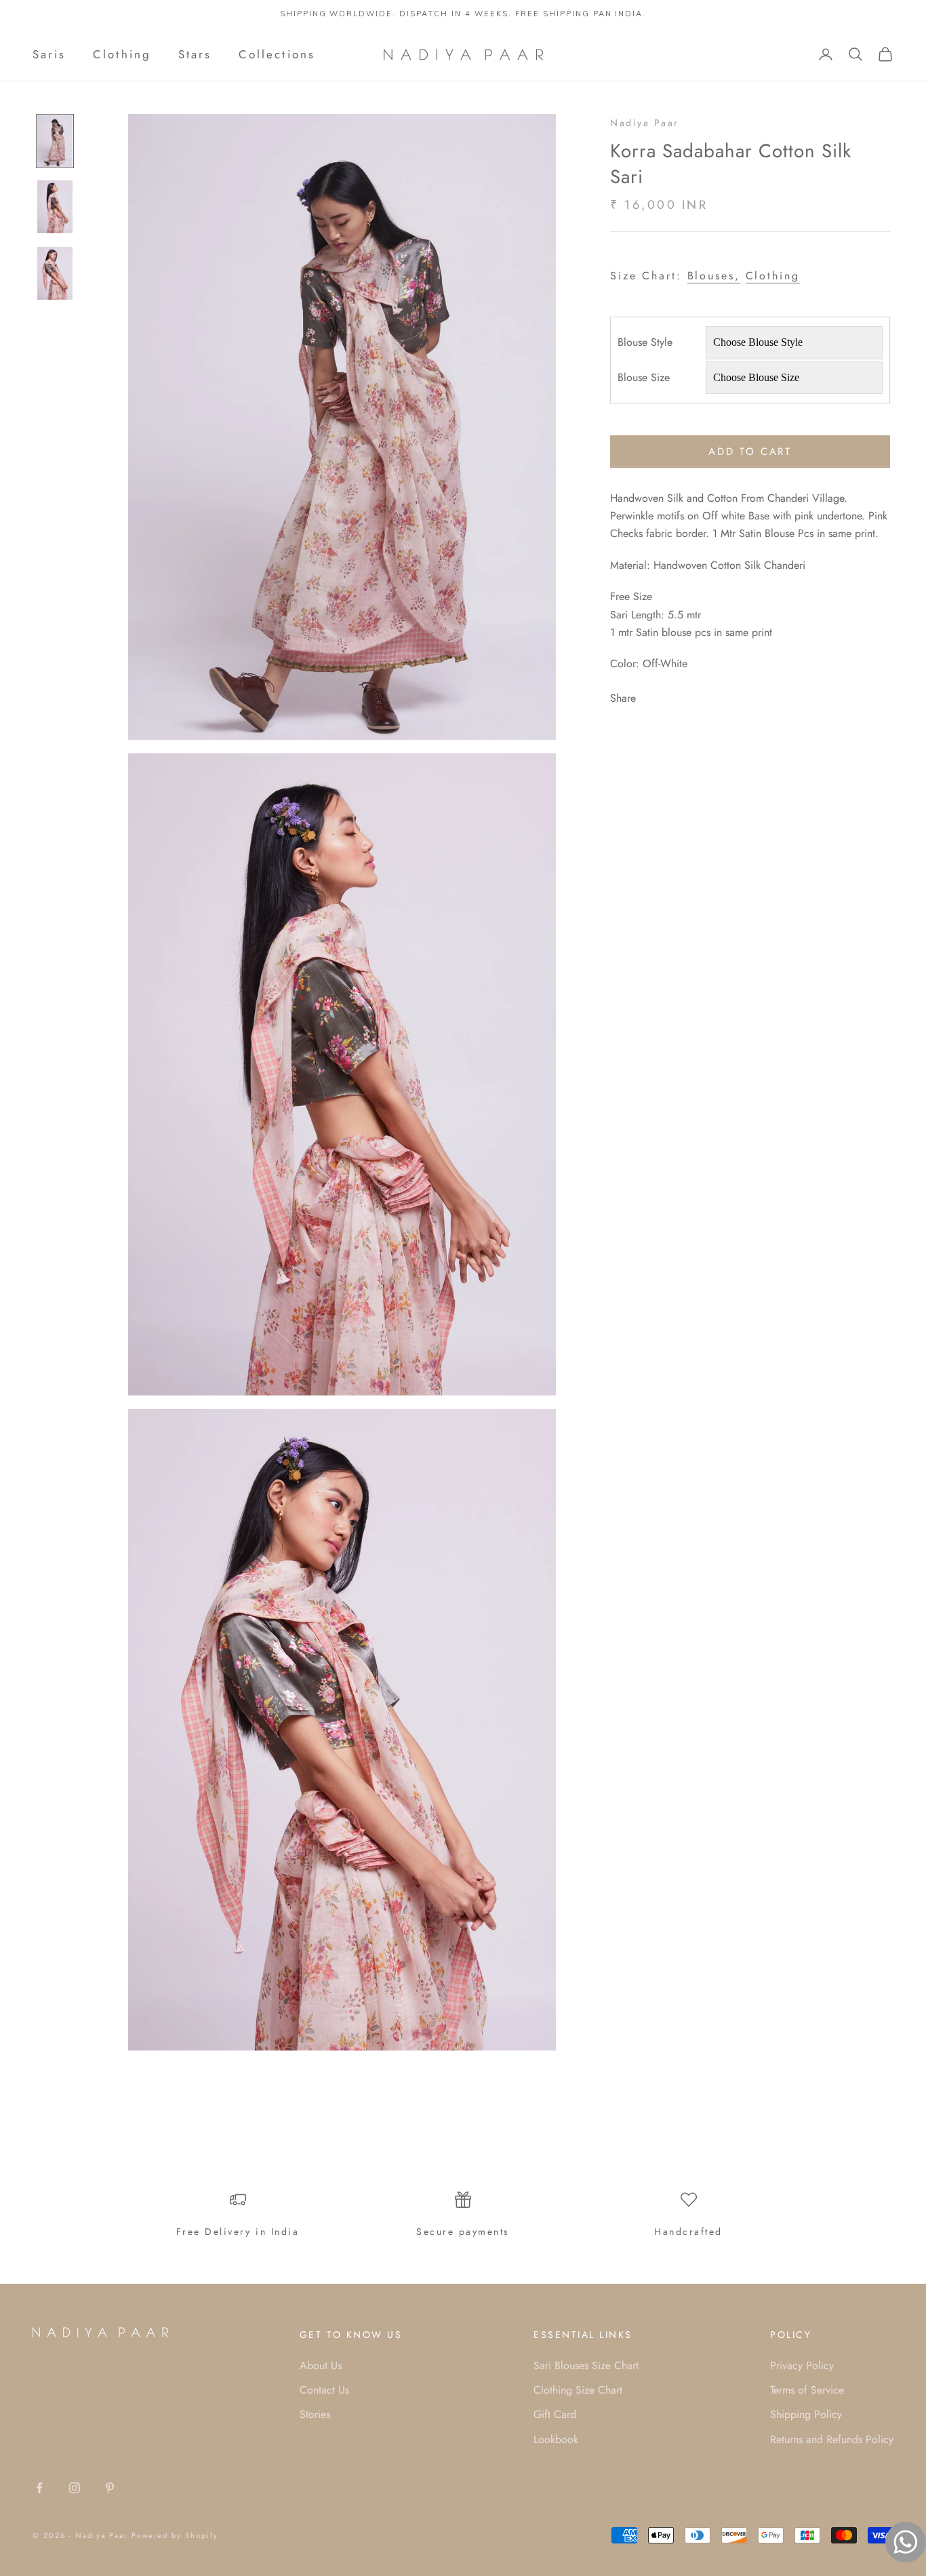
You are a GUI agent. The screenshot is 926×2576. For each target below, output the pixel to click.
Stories (315, 2414)
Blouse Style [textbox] (645, 342)
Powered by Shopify (175, 2535)
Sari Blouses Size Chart (586, 2365)
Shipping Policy (806, 2414)
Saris (49, 54)
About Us (321, 2365)
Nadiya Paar (645, 123)
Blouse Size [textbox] (644, 377)
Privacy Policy (802, 2365)
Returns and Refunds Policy (832, 2439)
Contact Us (324, 2390)
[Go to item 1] (55, 141)
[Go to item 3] (55, 273)
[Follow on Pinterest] (110, 2488)
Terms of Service (807, 2390)
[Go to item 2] (55, 207)
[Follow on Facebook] (39, 2488)
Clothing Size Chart (578, 2390)
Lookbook (556, 2439)
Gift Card (555, 2414)
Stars (195, 54)
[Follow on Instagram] (75, 2488)
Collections (277, 54)
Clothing (122, 54)
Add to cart (750, 452)
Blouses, (714, 276)
